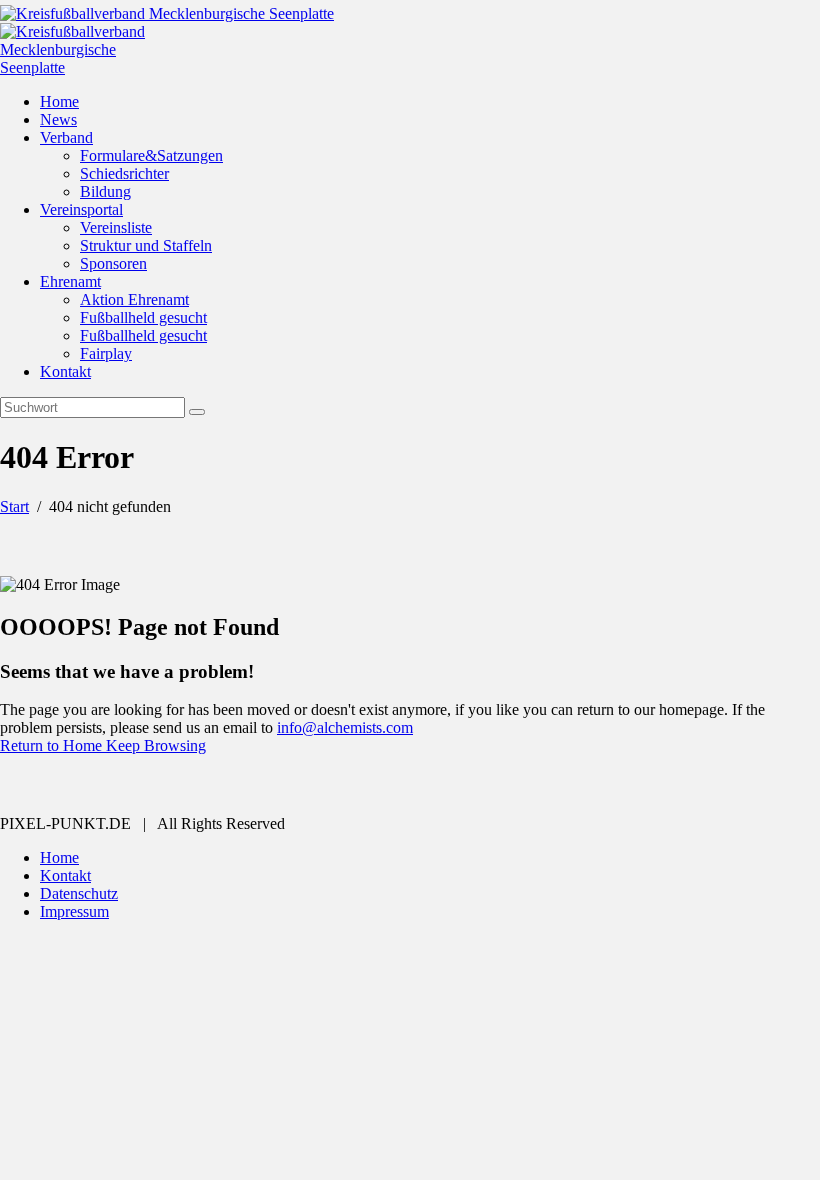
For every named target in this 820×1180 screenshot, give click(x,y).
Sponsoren (113, 263)
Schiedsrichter (124, 173)
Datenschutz (79, 893)
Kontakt (65, 371)
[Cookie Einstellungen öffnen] (150, 1081)
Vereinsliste (116, 227)
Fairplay (106, 353)
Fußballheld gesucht (143, 317)
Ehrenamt (70, 281)
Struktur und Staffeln (146, 245)
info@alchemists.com (345, 727)
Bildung (105, 191)
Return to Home (53, 745)
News (58, 119)
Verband (66, 137)
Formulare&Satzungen (151, 155)
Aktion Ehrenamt (134, 299)
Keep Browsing (156, 745)
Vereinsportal (81, 209)
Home (59, 101)
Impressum (74, 911)
